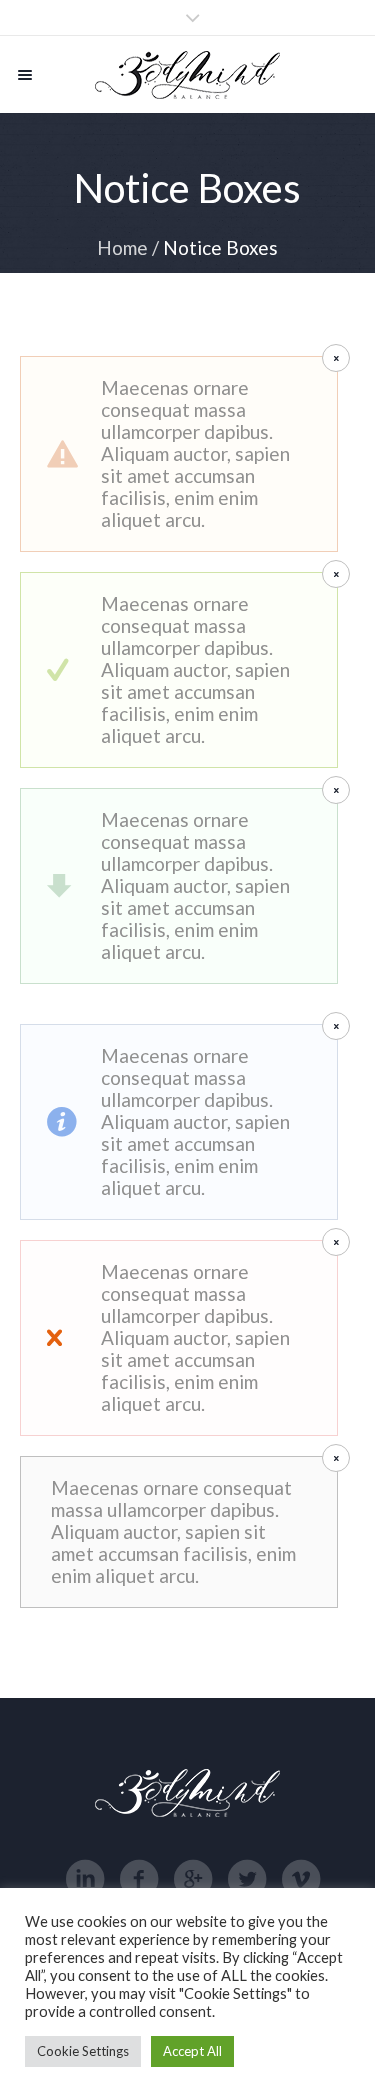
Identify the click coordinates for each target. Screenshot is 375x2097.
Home (122, 247)
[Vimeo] (301, 1879)
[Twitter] (247, 1879)
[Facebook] (139, 1879)
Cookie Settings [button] (83, 2051)
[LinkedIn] (85, 1879)
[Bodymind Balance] (187, 74)
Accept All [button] (192, 2051)
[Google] (193, 1879)
